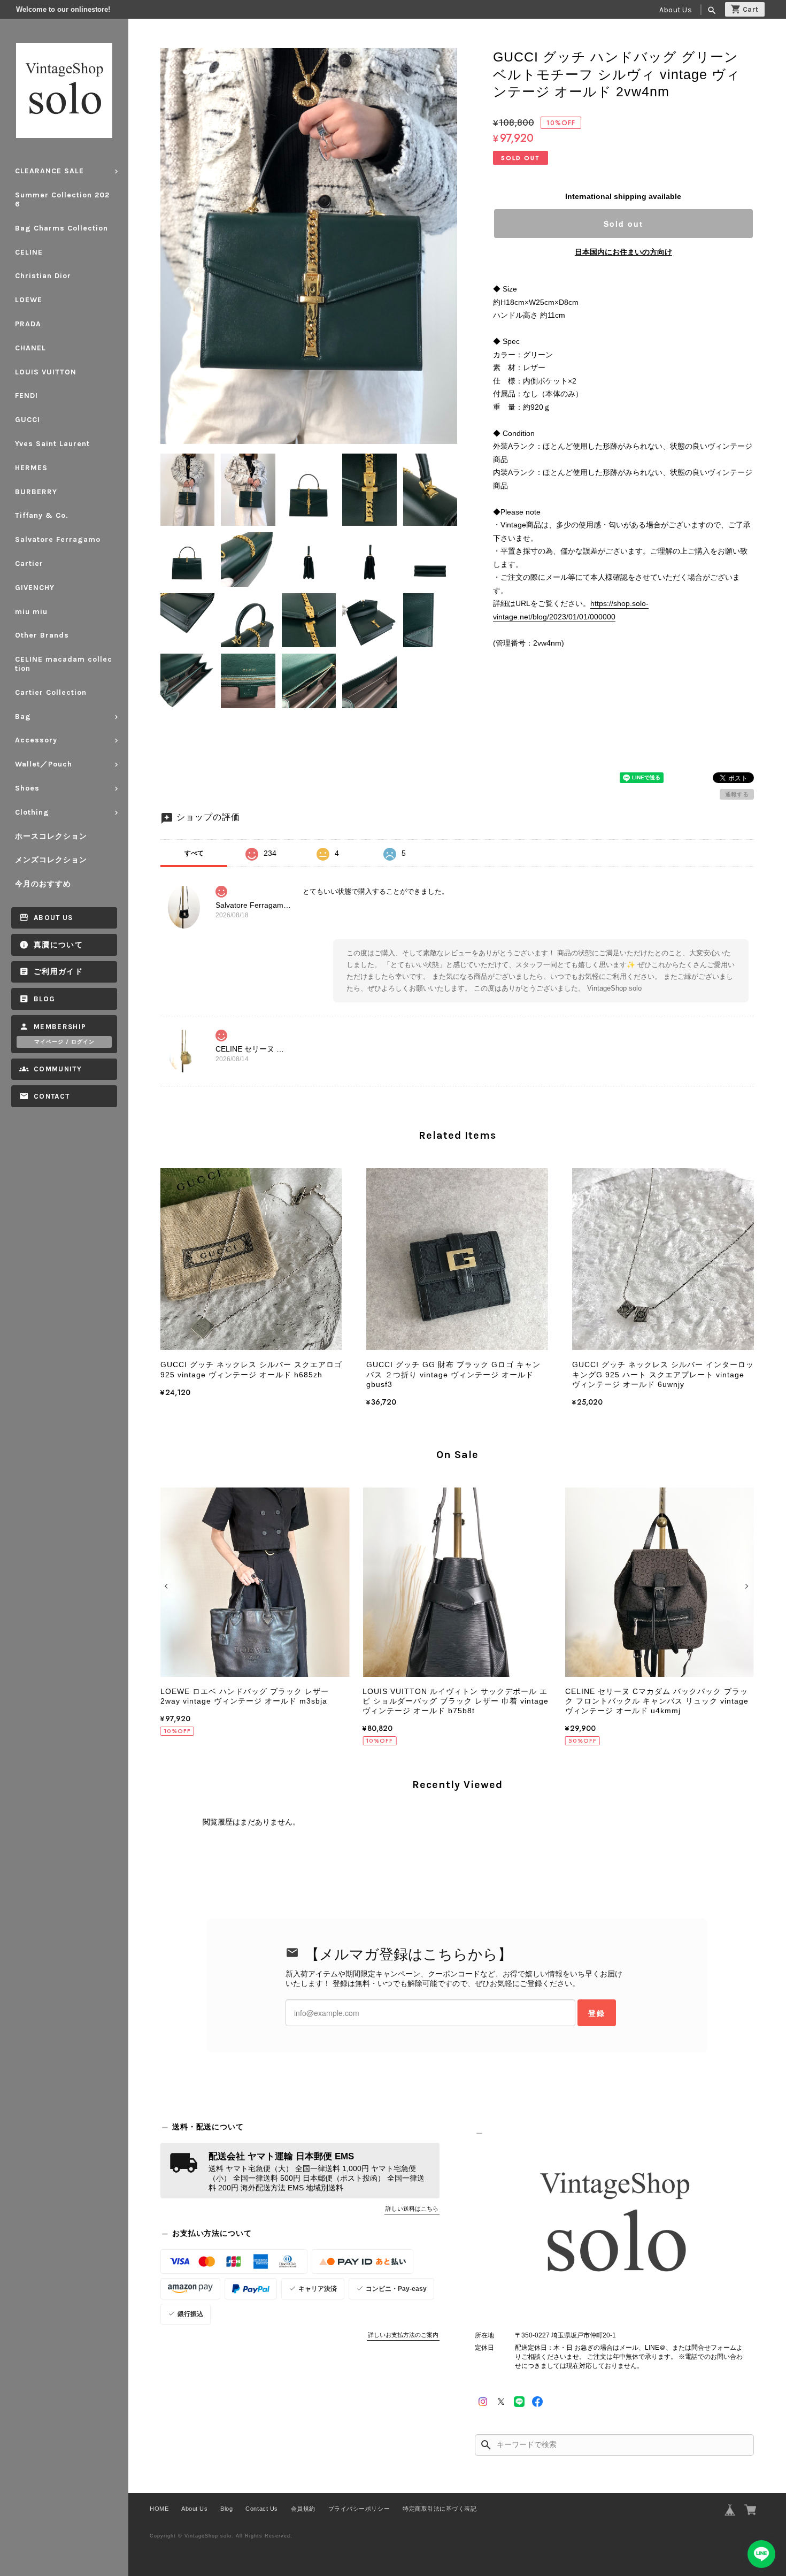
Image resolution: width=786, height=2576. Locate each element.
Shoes (27, 788)
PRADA (28, 324)
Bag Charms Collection (61, 228)
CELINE (29, 252)
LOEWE (29, 300)
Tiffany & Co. (42, 515)
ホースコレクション (51, 836)
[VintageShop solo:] (614, 2226)
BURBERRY (36, 492)
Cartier (29, 563)
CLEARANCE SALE (49, 171)
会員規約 (303, 2509)
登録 (597, 2013)
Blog (44, 999)
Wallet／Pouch (44, 764)
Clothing (32, 812)
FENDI (26, 396)
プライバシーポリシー (359, 2509)
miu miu (31, 612)
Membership (60, 1027)
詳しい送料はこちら (412, 2209)
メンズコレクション (51, 860)
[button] (168, 1586)
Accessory (36, 740)
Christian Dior (43, 276)
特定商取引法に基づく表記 (440, 2509)
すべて (194, 853)
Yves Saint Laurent (52, 444)
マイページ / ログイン (64, 1042)
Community (58, 1069)
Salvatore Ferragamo (58, 539)
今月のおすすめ (43, 884)
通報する (737, 794)
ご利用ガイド (58, 972)
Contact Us (261, 2509)
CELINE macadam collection (64, 664)
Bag (23, 716)
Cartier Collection (51, 692)
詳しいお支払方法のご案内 (403, 2335)
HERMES (31, 468)
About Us (676, 10)
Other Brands (42, 635)
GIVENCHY (35, 588)
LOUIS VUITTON (46, 372)
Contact (52, 1096)
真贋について (58, 945)
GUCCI (28, 420)
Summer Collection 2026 (62, 200)
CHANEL (30, 348)
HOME (159, 2509)
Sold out (623, 224)
